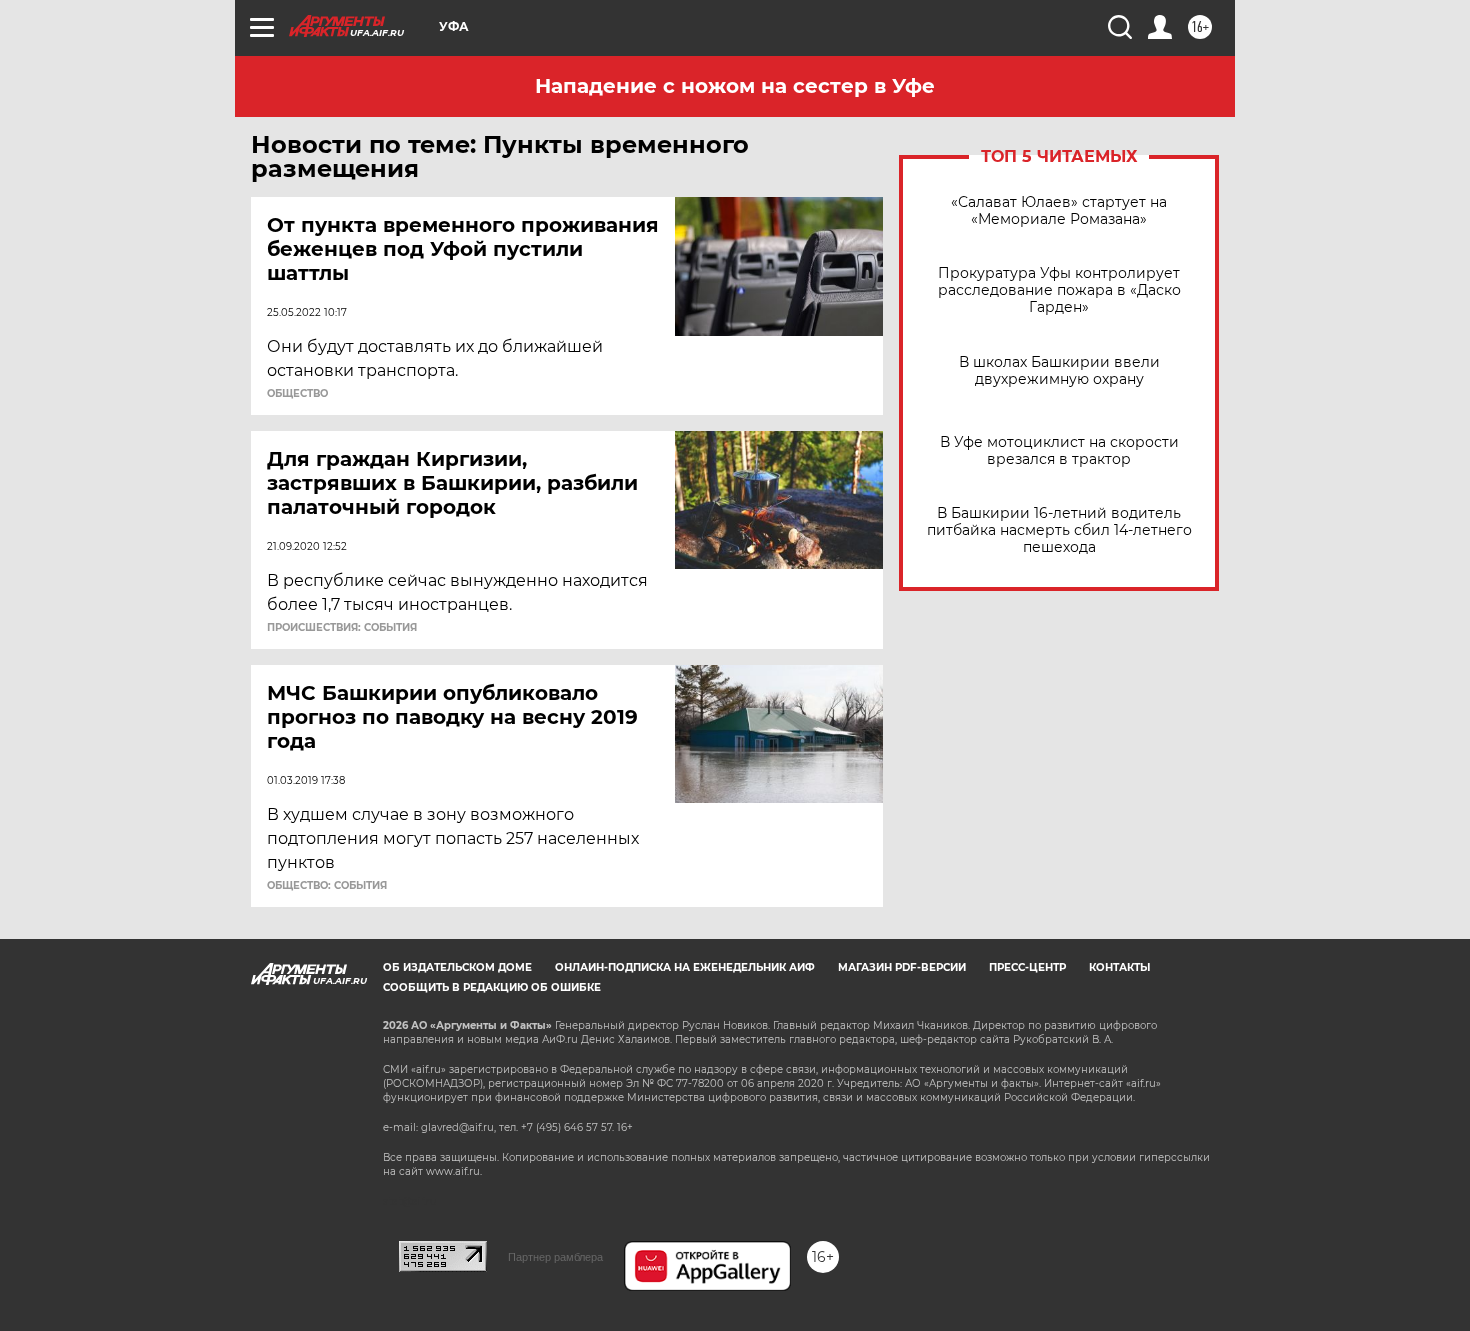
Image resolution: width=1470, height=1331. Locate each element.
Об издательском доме (457, 967)
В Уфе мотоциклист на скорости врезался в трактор (1059, 451)
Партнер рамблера (555, 1257)
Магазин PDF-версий (902, 967)
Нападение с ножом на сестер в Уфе (735, 86)
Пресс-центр (1027, 967)
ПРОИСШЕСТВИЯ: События (342, 628)
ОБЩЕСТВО (297, 394)
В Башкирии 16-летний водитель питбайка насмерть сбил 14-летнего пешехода (1059, 530)
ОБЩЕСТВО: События (327, 886)
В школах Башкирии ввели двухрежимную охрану (1059, 371)
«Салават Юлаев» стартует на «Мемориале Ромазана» (1059, 211)
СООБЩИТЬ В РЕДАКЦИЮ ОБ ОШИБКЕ (492, 987)
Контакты (1119, 967)
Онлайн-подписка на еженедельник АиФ (685, 967)
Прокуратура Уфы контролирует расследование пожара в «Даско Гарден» (1059, 290)
